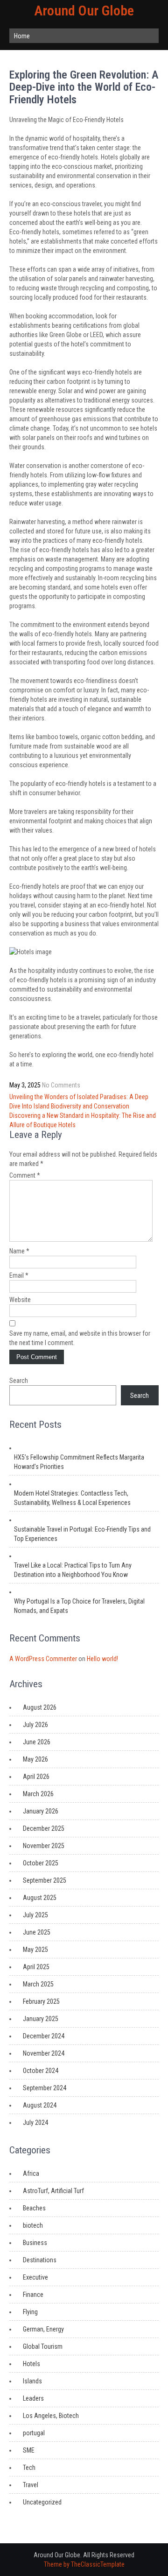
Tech (29, 2468)
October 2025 (41, 1863)
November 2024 (44, 2053)
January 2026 (41, 1811)
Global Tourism (43, 2346)
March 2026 (38, 1794)
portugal (34, 2433)
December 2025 (44, 1828)
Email (19, 1275)
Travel (31, 2485)
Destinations (40, 2260)
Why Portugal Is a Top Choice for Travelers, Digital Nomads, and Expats (79, 1606)
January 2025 (41, 2019)
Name (19, 1251)
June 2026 (37, 1742)
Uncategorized (42, 2502)
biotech (33, 2225)
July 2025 (35, 1915)
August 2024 (40, 2105)
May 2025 (35, 1950)
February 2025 (41, 2001)
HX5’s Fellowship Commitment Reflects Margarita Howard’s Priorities (79, 1462)
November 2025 (44, 1846)
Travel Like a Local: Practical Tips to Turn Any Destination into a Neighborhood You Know (73, 1570)
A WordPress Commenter (43, 1659)
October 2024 (41, 2071)
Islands (32, 2381)
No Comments (61, 1085)
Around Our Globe (84, 11)
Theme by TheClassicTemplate (84, 2564)
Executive (35, 2277)
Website (20, 1300)
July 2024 (35, 2123)
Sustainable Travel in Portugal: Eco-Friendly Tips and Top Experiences (82, 1534)
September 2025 (45, 1880)
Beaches (34, 2208)
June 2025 (37, 1932)
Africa (31, 2173)
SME (29, 2450)
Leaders (33, 2398)
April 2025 (36, 1967)
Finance (33, 2295)
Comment (25, 1175)
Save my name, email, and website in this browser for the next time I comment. (80, 1338)
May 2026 (35, 1759)
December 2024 (44, 2036)
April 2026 (36, 1777)
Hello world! (102, 1659)
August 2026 (40, 1707)
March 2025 (38, 1984)
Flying (30, 2312)
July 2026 (35, 1725)
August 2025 (40, 1898)
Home (22, 36)
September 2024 (45, 2088)
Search (19, 1381)
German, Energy (43, 2329)
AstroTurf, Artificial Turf (53, 2191)
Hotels (31, 2364)
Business (35, 2243)
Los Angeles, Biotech (51, 2416)
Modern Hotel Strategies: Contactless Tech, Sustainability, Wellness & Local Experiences (72, 1498)
